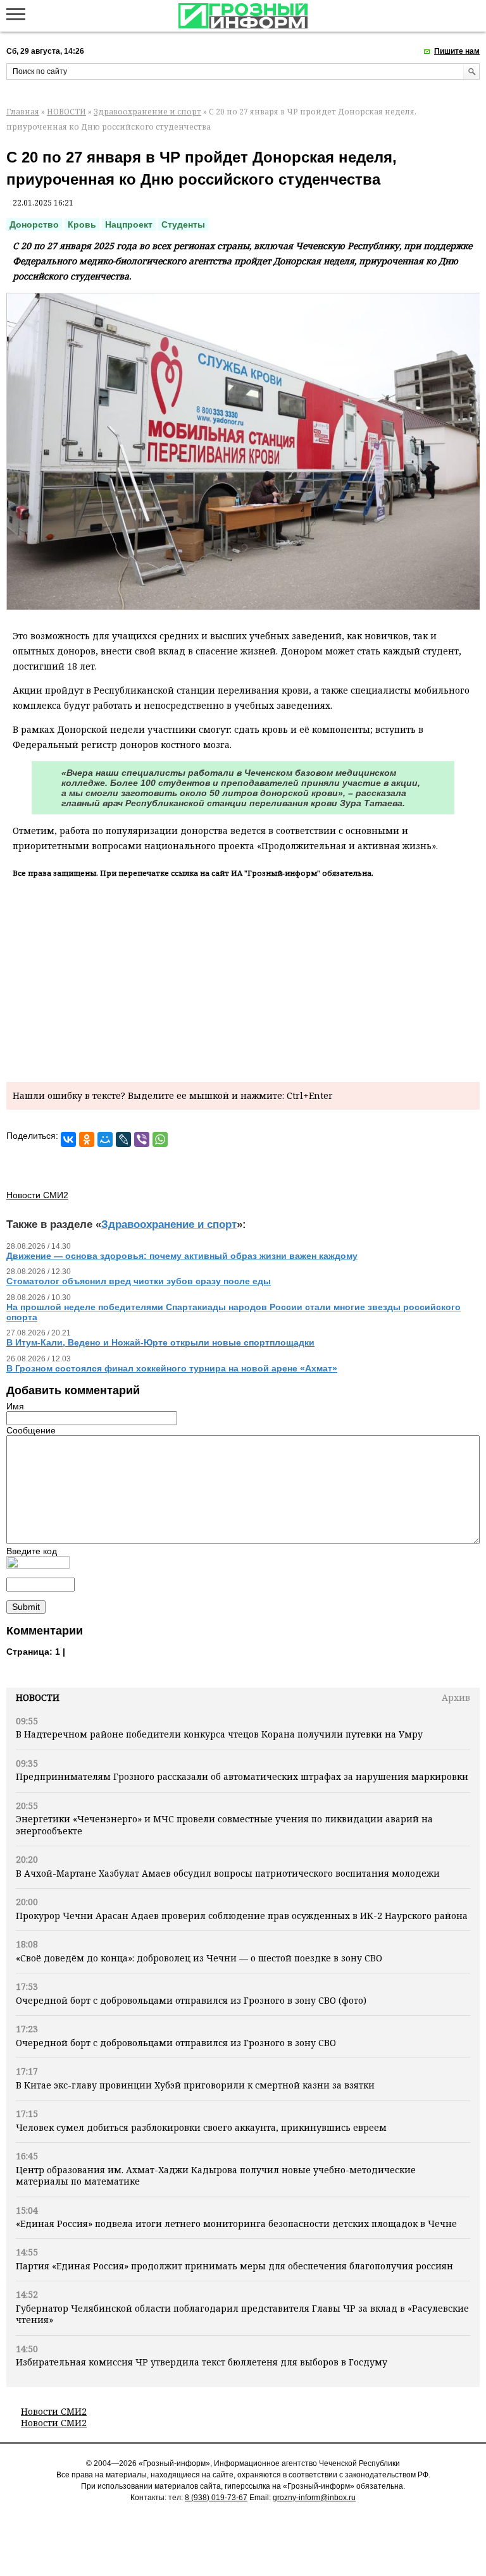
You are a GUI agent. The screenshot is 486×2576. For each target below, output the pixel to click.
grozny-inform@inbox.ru (314, 2498)
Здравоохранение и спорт (147, 112)
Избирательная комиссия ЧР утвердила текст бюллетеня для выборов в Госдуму (202, 2362)
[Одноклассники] (87, 1139)
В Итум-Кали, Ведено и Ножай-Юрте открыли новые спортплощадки (160, 1342)
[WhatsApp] (160, 1139)
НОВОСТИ (66, 112)
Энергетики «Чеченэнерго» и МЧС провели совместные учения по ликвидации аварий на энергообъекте (224, 1825)
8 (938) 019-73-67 (216, 2498)
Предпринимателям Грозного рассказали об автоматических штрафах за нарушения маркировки (242, 1776)
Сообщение (31, 1430)
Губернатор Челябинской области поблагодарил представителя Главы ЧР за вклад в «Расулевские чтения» (242, 2314)
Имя (15, 1406)
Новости (38, 1697)
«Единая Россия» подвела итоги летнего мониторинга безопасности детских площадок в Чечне (236, 2223)
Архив (456, 1697)
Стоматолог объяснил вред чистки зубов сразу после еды (139, 1281)
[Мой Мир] (105, 1139)
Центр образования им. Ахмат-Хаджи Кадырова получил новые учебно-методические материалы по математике (216, 2175)
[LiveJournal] (123, 1139)
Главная (23, 112)
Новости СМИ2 (54, 2411)
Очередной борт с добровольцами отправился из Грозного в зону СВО (176, 2043)
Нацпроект (129, 224)
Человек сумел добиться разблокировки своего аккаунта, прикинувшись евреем (201, 2127)
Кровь (82, 224)
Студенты (183, 224)
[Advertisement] (243, 978)
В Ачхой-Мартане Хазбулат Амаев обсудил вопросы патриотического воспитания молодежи (228, 1873)
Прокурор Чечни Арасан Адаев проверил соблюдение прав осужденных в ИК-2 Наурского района (242, 1916)
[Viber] (142, 1139)
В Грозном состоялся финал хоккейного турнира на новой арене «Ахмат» (172, 1368)
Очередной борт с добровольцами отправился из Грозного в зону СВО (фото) (191, 2000)
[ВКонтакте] (68, 1139)
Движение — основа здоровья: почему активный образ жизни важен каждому (182, 1256)
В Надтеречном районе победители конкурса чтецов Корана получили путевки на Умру (219, 1734)
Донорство (34, 224)
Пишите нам (457, 51)
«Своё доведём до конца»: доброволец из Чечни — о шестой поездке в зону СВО (199, 1958)
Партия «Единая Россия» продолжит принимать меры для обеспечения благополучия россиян (234, 2266)
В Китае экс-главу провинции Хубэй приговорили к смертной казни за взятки (195, 2085)
